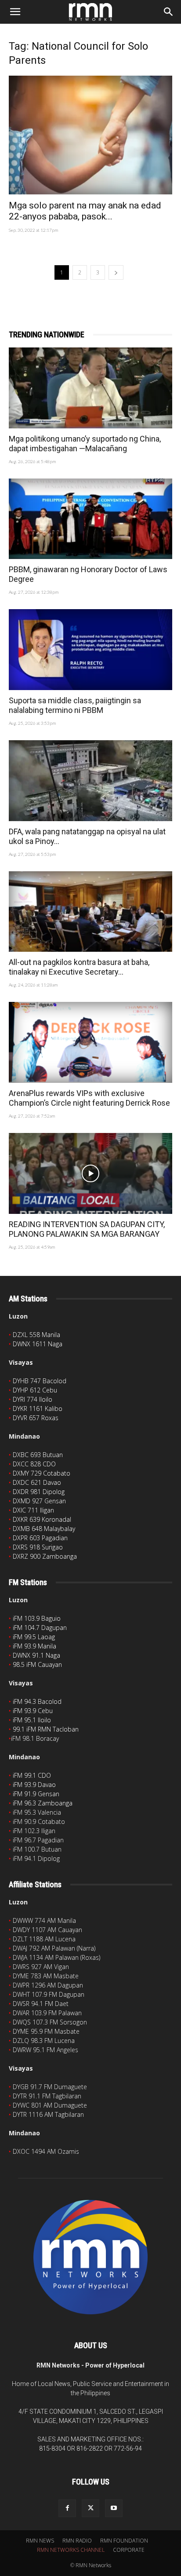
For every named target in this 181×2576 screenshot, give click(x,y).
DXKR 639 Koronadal (42, 1519)
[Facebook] (67, 2508)
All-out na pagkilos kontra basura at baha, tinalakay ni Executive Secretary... (79, 967)
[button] (15, 12)
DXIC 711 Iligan (33, 1510)
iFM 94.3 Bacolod (37, 1701)
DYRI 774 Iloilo (33, 1399)
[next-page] (116, 272)
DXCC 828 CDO (34, 1464)
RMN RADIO (77, 2541)
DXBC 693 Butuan (38, 1455)
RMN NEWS (40, 2541)
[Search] (169, 12)
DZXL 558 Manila (36, 1335)
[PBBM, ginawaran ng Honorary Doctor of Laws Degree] (90, 519)
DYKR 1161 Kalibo (38, 1409)
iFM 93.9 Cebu (33, 1711)
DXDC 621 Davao (37, 1482)
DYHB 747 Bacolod (40, 1381)
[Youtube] (114, 2508)
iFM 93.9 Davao (34, 1785)
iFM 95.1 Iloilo (32, 1720)
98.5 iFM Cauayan (37, 1664)
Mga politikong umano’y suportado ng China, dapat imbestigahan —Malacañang (85, 444)
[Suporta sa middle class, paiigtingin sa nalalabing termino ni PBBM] (90, 650)
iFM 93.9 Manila (34, 1646)
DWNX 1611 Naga (38, 1344)
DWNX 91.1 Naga (36, 1655)
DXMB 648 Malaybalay (44, 1529)
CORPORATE (129, 2550)
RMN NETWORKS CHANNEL (71, 2550)
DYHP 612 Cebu (35, 1390)
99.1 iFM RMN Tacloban (46, 1729)
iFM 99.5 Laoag (34, 1637)
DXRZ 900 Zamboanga (45, 1556)
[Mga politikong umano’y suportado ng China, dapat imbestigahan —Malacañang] (90, 388)
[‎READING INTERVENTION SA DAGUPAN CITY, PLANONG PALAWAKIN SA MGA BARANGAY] (90, 1173)
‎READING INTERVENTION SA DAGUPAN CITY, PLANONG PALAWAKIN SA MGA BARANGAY (87, 1229)
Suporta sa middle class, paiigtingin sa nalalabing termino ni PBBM (75, 705)
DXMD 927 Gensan (39, 1501)
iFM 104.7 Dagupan (40, 1628)
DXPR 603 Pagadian (40, 1538)
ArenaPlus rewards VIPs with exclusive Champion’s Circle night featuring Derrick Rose (89, 1098)
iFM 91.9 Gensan (36, 1794)
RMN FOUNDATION (124, 2541)
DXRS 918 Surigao (38, 1547)
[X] (90, 2508)
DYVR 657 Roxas (36, 1418)
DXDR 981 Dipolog (39, 1492)
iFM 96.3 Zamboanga (43, 1803)
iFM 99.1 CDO (32, 1775)
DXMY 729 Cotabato (42, 1473)
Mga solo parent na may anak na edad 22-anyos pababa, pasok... (85, 211)
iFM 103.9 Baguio (37, 1618)
